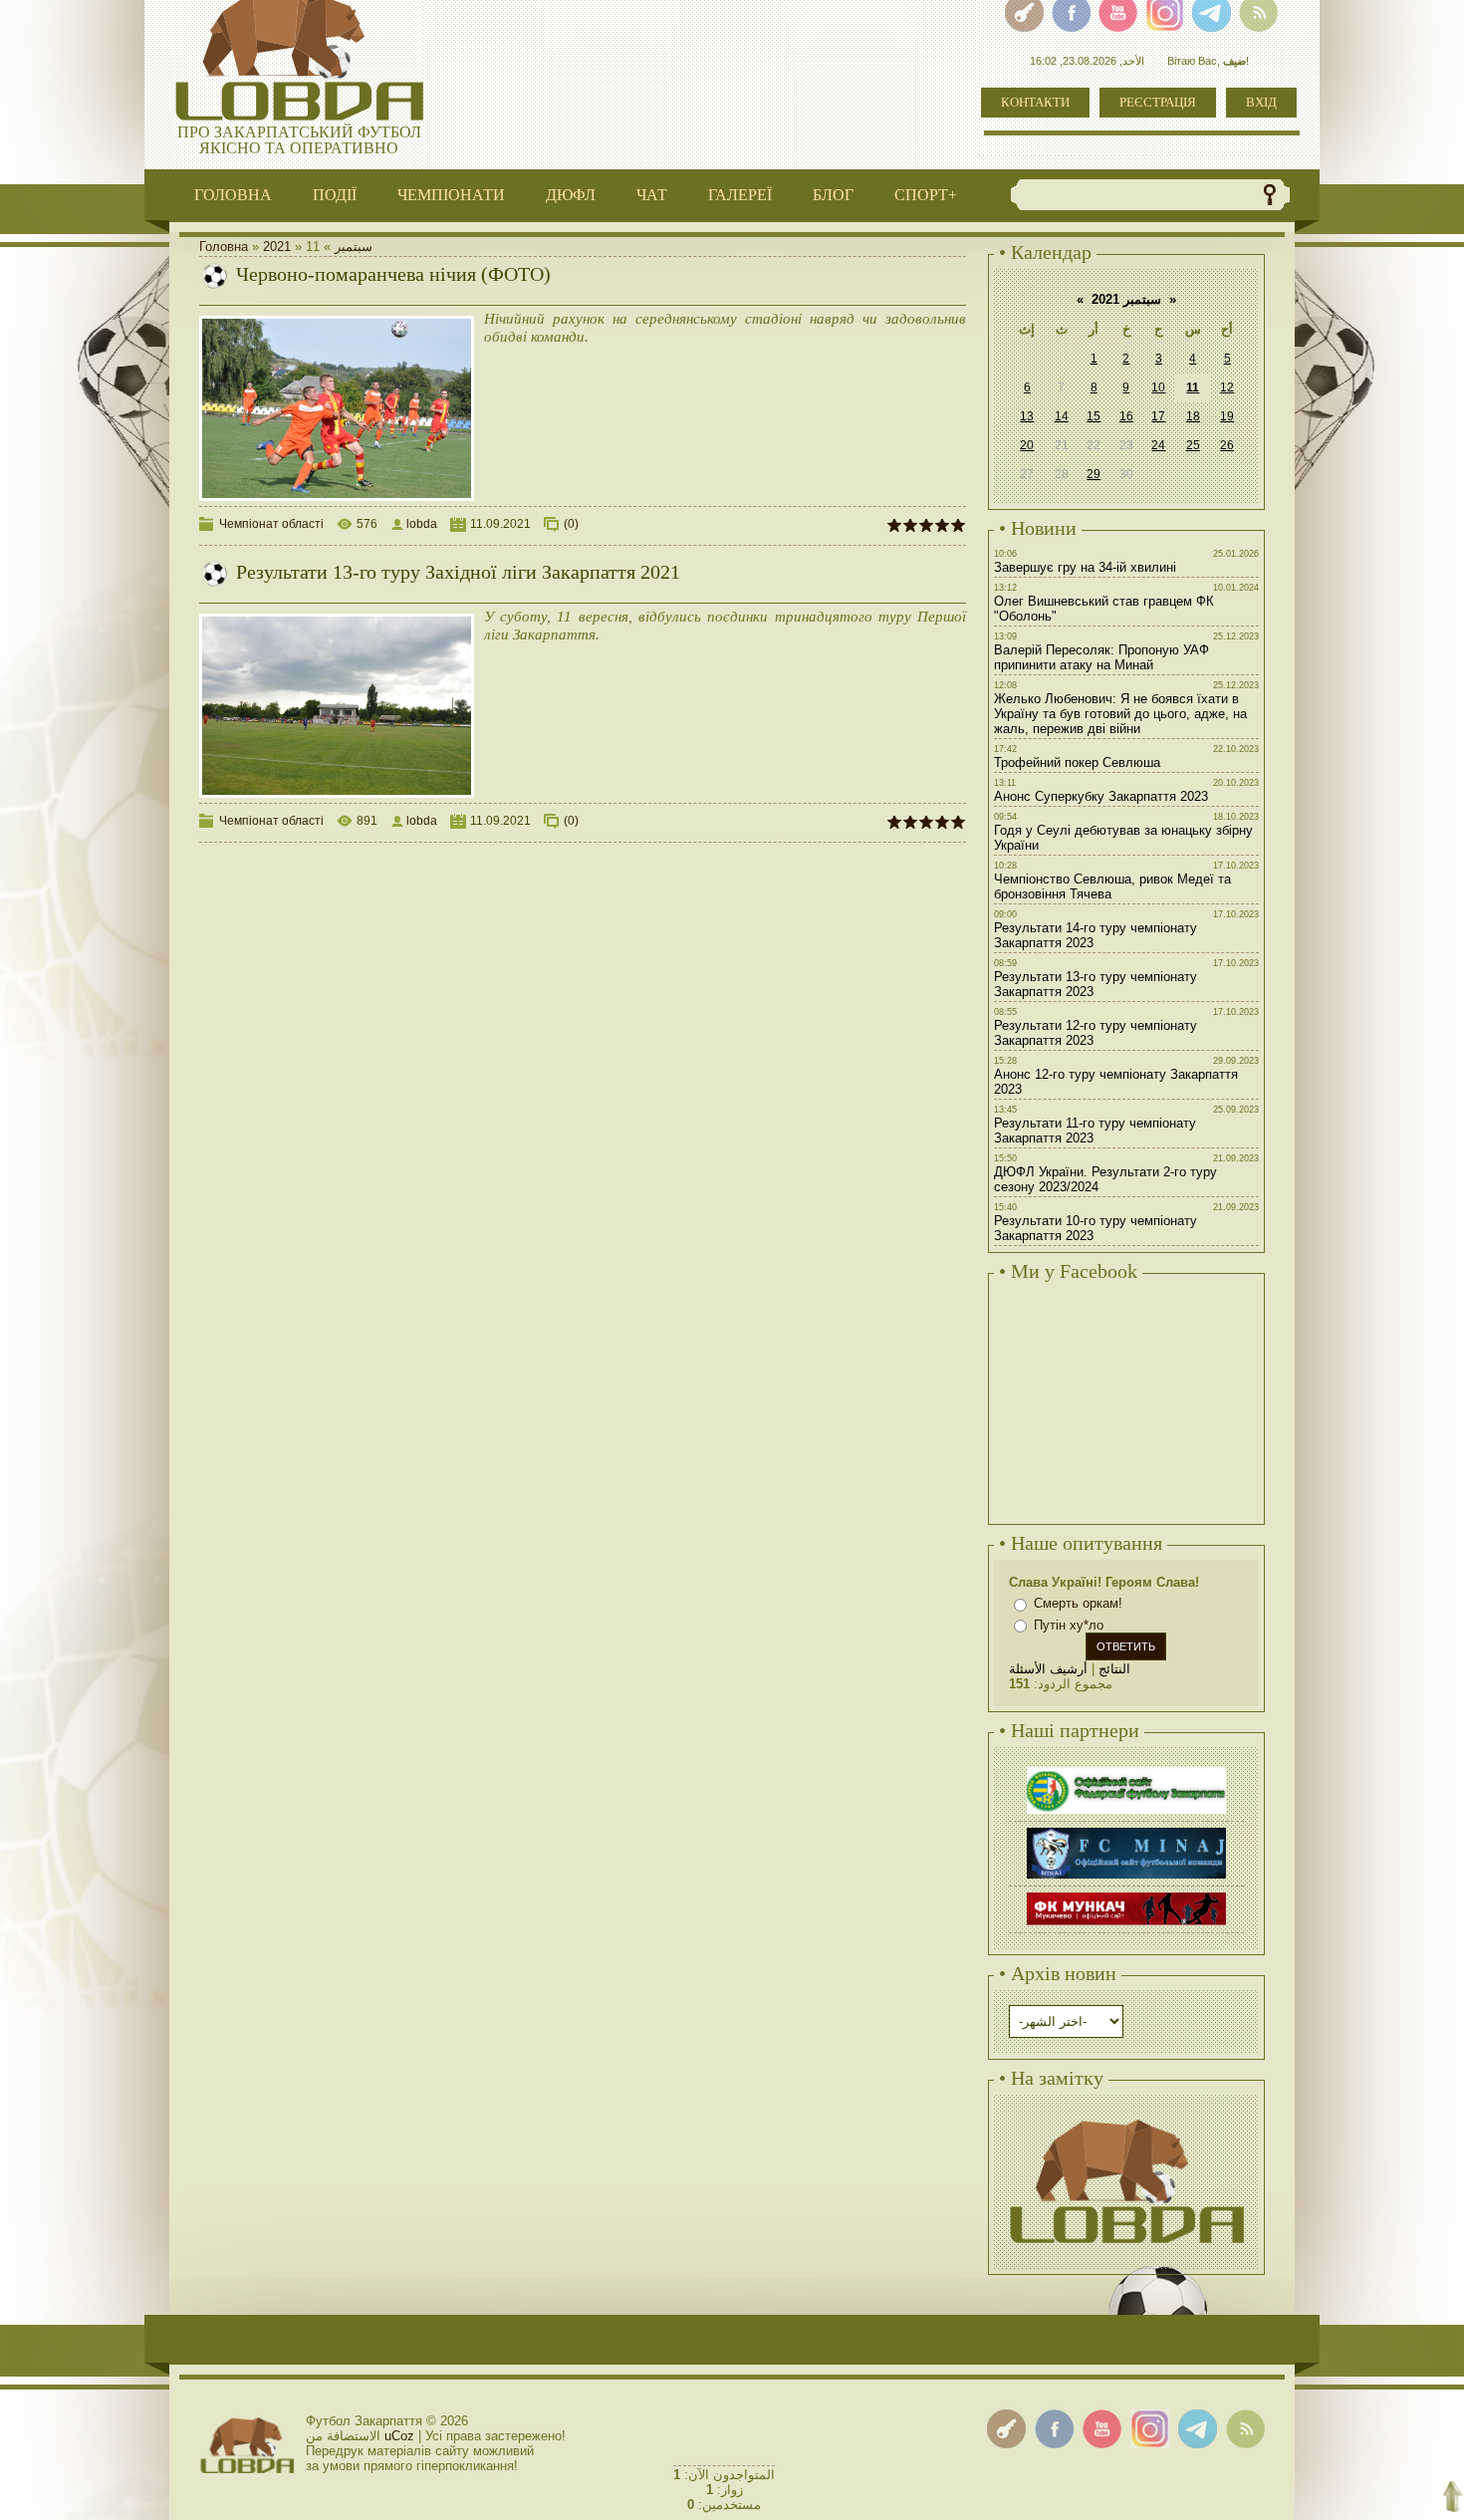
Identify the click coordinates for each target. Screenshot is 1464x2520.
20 (1027, 445)
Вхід (1261, 102)
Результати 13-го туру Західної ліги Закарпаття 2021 (458, 572)
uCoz (399, 2436)
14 (1062, 416)
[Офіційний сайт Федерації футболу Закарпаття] (1126, 1769)
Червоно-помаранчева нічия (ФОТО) (393, 274)
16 (1126, 416)
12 (1227, 387)
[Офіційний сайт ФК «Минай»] (1126, 1830)
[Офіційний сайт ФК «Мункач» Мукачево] (1126, 1895)
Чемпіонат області (271, 524)
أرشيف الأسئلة (1048, 1669)
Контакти (1035, 102)
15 (1094, 416)
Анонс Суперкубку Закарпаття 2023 (1101, 796)
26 (1227, 445)
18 (1193, 416)
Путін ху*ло (1069, 1625)
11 (1193, 387)
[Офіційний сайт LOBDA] (1126, 2117)
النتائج (1114, 1669)
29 (1094, 474)
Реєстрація (1158, 102)
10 (1158, 387)
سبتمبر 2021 (1126, 299)
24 (1158, 445)
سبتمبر (354, 247)
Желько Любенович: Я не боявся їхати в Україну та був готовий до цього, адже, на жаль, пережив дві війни (1120, 714)
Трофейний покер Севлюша (1077, 762)
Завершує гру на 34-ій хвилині (1085, 567)
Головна (224, 247)
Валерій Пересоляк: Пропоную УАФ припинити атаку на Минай (1101, 657)
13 (1027, 416)
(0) (571, 524)
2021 (277, 247)
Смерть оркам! (1078, 1603)
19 (1227, 416)
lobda (422, 524)
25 (1193, 445)
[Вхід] (1006, 2429)
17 (1158, 416)
